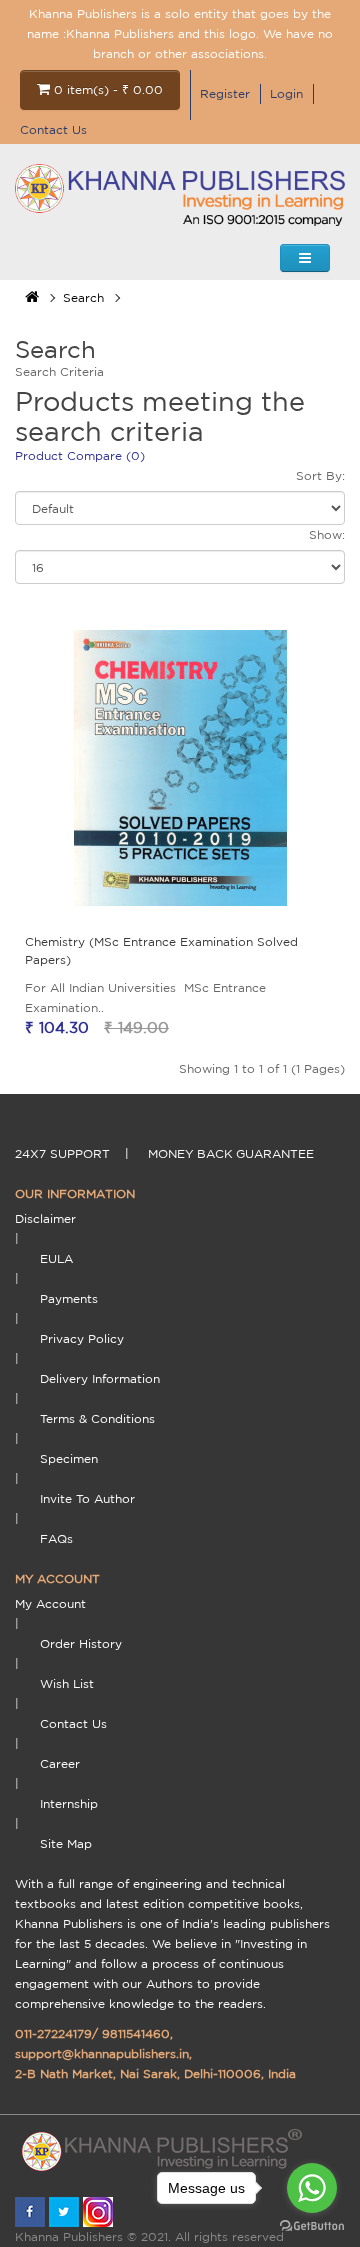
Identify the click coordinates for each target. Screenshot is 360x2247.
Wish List (67, 1683)
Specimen (69, 1458)
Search (83, 297)
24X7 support (62, 1153)
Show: (327, 534)
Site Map (66, 1843)
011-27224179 (53, 2033)
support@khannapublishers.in (102, 2053)
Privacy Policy (82, 1338)
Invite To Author (87, 1498)
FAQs (56, 1538)
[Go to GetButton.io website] (312, 2226)
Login (286, 93)
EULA (56, 1258)
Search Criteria (59, 371)
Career (60, 1763)
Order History (81, 1643)
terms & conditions (97, 1418)
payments (69, 1298)
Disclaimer (45, 1218)
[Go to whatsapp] (312, 2188)
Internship (69, 1803)
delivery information (100, 1378)
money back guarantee (231, 1153)
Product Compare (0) (80, 455)
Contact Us (53, 129)
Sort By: (320, 475)
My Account (50, 1603)
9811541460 (136, 2033)
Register (225, 93)
